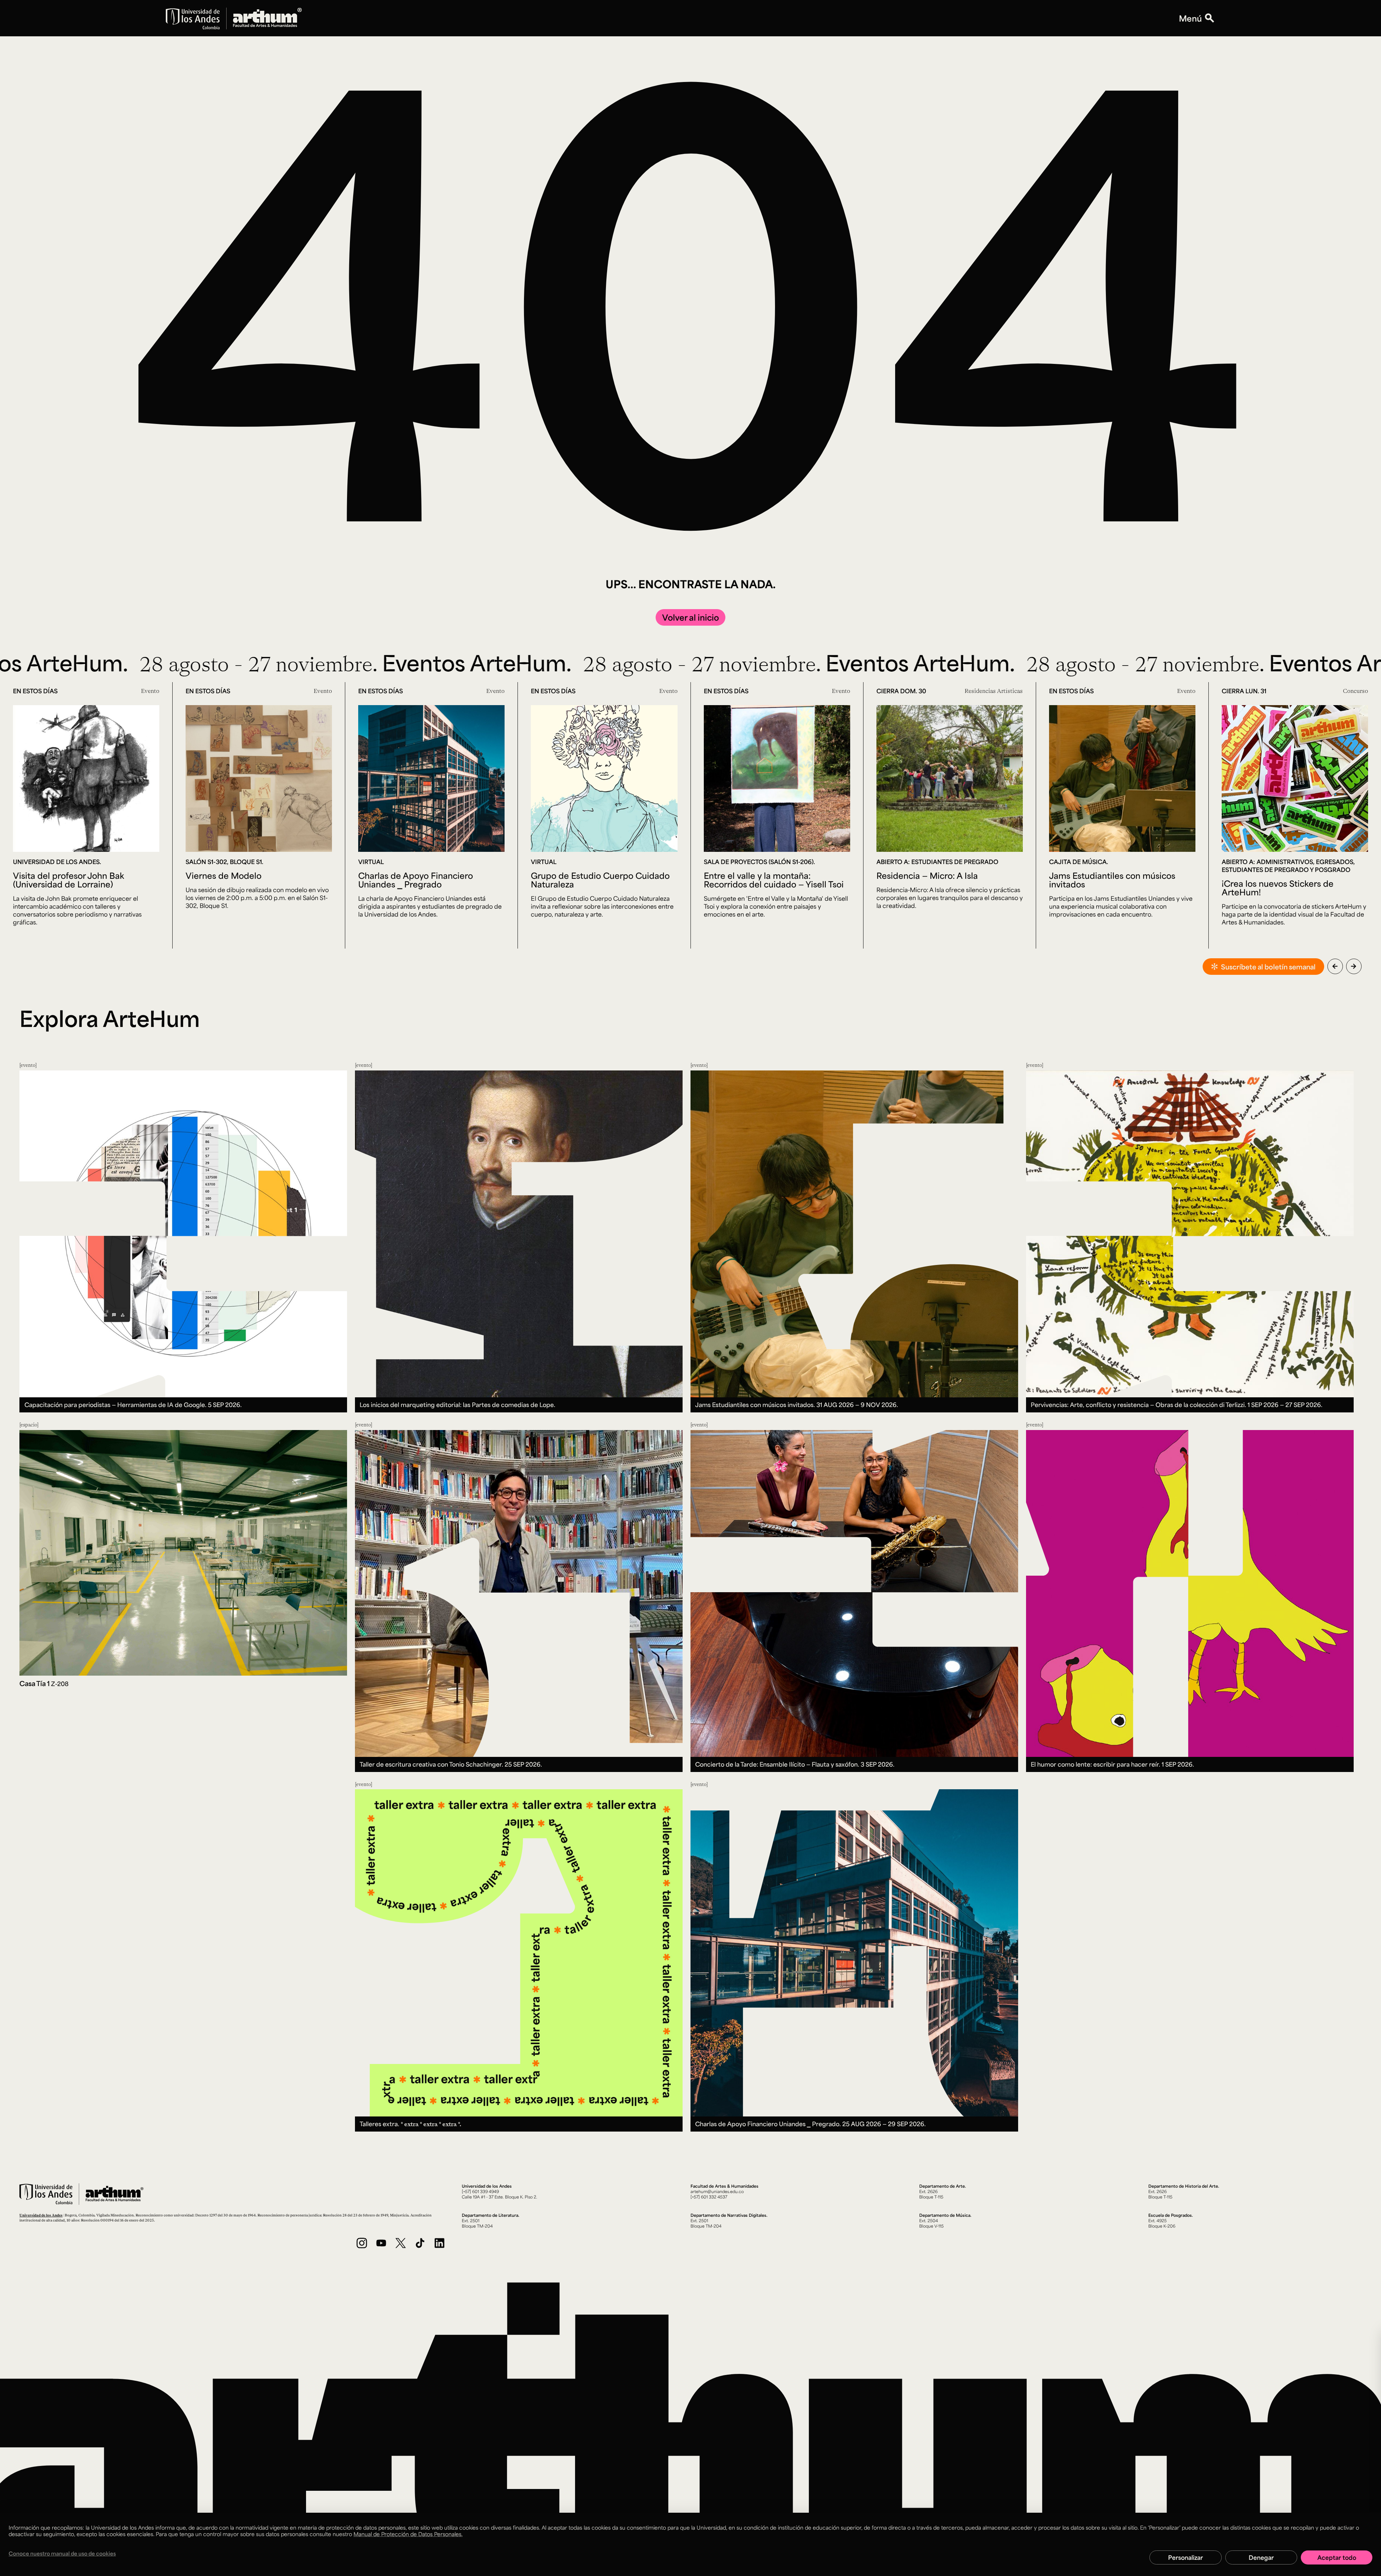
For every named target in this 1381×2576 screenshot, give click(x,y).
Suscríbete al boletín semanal (1268, 967)
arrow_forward (1354, 966)
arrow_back (1335, 966)
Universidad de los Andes (41, 2215)
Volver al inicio (690, 617)
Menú (1190, 18)
